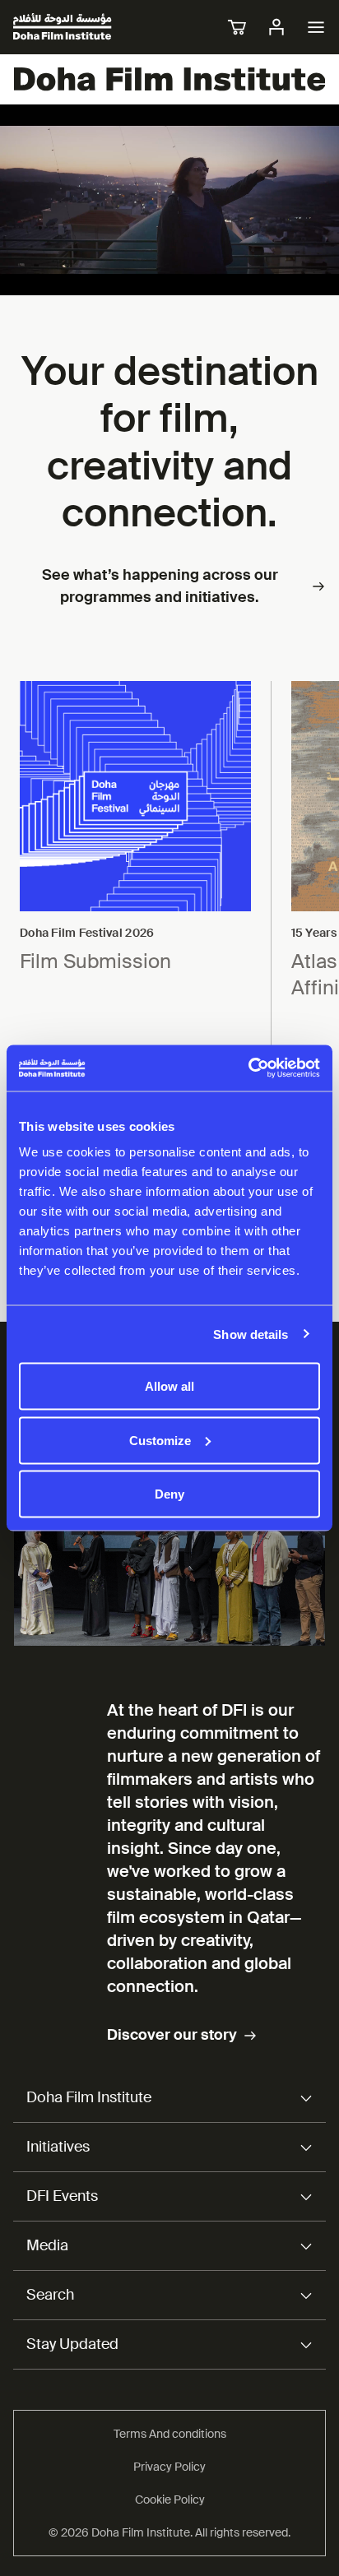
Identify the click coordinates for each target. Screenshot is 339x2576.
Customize (160, 1440)
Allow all (169, 1386)
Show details (251, 1334)
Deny (169, 1494)
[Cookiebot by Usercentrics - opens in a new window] (248, 1068)
